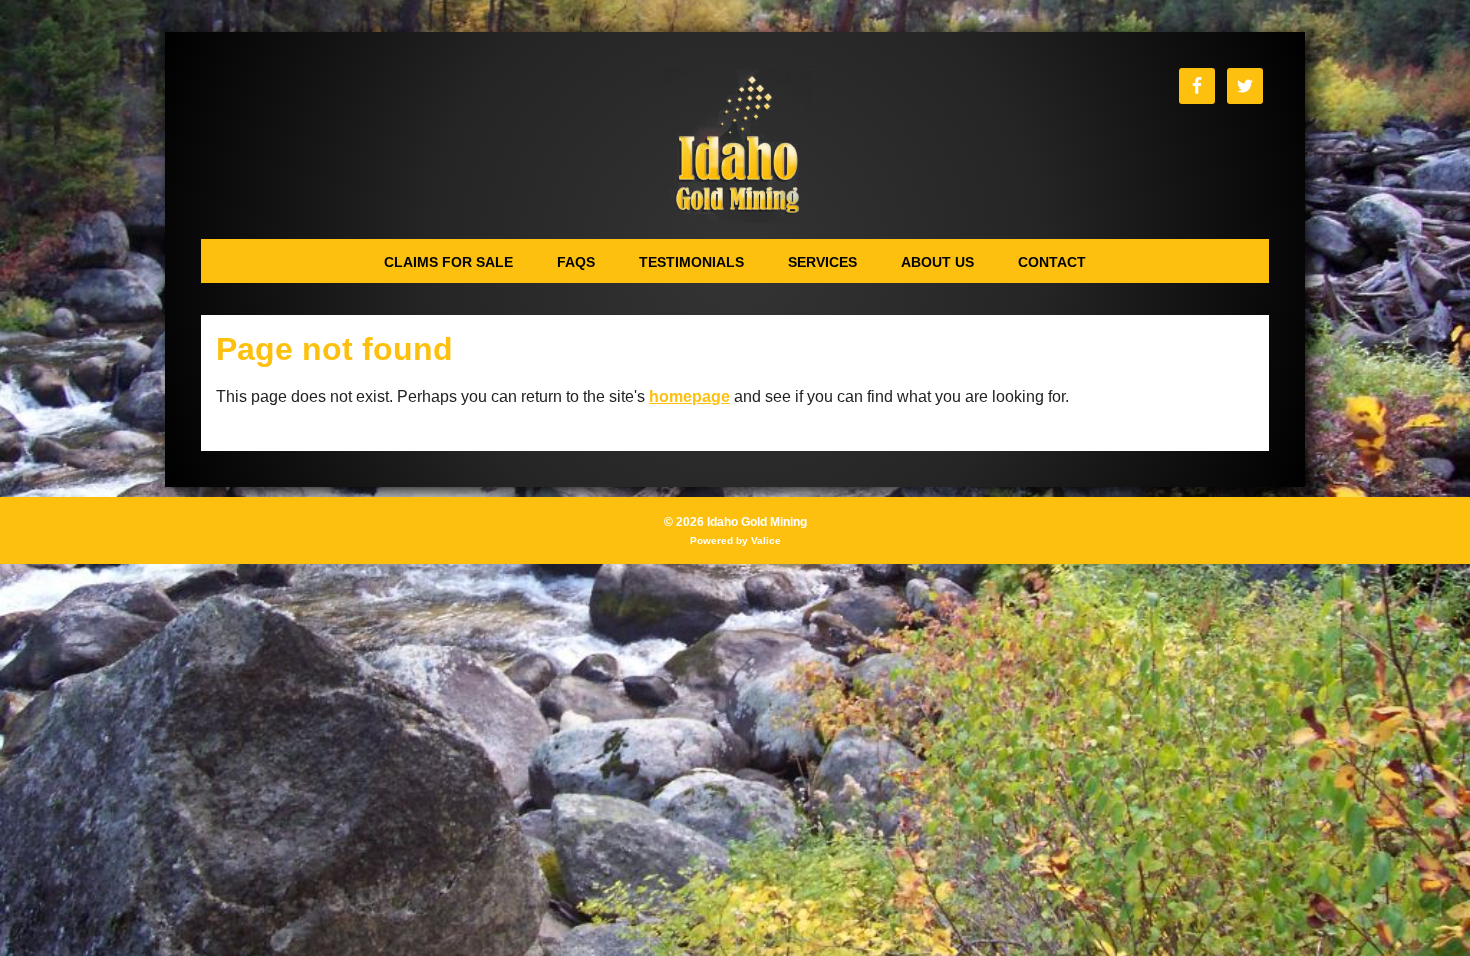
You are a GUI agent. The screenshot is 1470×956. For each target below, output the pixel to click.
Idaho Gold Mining (735, 145)
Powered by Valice (735, 540)
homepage (689, 396)
